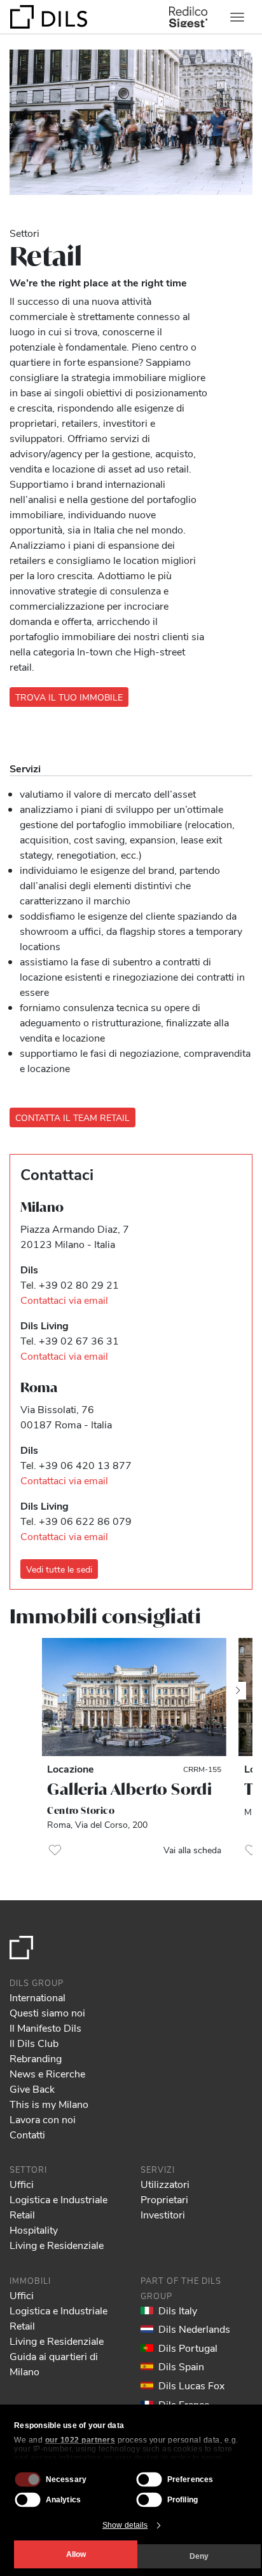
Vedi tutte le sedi (59, 1569)
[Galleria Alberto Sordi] (134, 1697)
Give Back (32, 2089)
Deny (199, 2556)
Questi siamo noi (47, 2012)
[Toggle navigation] (237, 17)
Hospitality (34, 2230)
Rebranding (36, 2058)
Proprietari (164, 2199)
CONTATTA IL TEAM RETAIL (72, 1117)
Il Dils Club (34, 2043)
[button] (55, 1850)
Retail (22, 2214)
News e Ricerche (47, 2073)
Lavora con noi (43, 2119)
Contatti (27, 2134)
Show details (125, 2525)
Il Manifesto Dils (45, 2028)
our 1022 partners (80, 2440)
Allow (76, 2554)
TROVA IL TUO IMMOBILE (69, 697)
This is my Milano (49, 2104)
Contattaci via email (64, 1300)
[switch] (149, 2479)
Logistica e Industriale (59, 2199)
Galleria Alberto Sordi (129, 1789)
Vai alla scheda (192, 1850)
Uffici (22, 2184)
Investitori (163, 2214)
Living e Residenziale (57, 2245)
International (38, 1997)
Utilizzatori (165, 2184)
